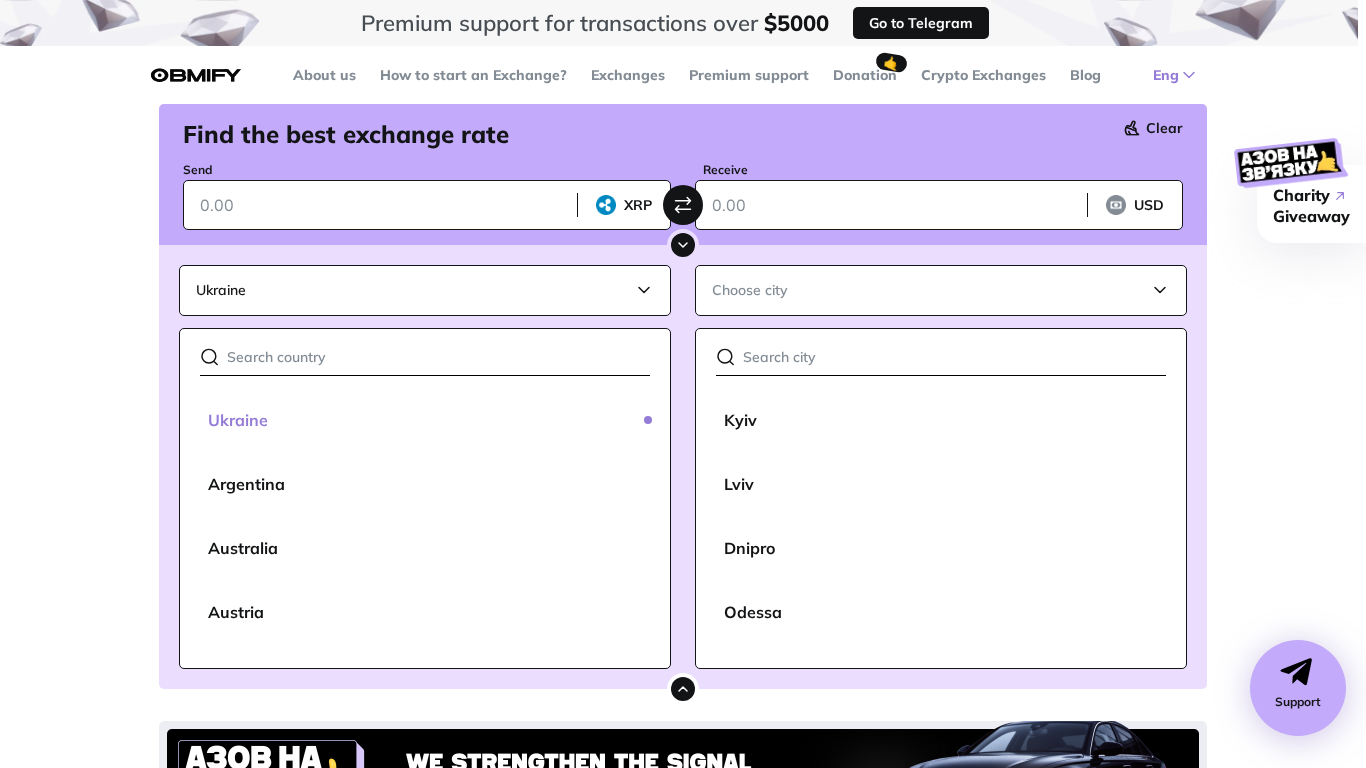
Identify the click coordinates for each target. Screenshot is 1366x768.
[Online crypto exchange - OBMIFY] (196, 75)
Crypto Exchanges (983, 75)
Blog (1085, 75)
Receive (725, 169)
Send (197, 169)
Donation (865, 75)
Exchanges (628, 75)
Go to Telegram (921, 23)
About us (324, 75)
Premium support (749, 75)
